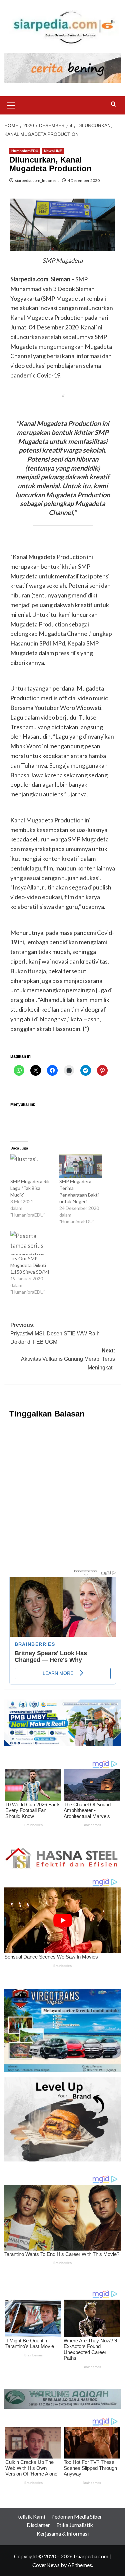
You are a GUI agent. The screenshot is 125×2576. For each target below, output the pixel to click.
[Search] (113, 104)
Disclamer (38, 2525)
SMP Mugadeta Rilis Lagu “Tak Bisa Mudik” (31, 1188)
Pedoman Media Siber (77, 2516)
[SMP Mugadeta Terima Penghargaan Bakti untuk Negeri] (80, 1166)
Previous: (55, 1333)
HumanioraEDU (25, 151)
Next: (68, 1359)
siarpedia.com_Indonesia (37, 180)
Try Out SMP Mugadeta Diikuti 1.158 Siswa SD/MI (30, 1265)
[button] (11, 104)
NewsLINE (53, 151)
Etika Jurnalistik (75, 2525)
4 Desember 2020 (84, 180)
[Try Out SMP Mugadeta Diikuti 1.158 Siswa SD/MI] (31, 1243)
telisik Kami (31, 2516)
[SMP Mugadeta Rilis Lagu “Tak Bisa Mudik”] (31, 1166)
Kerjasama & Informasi (63, 2533)
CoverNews (46, 2565)
